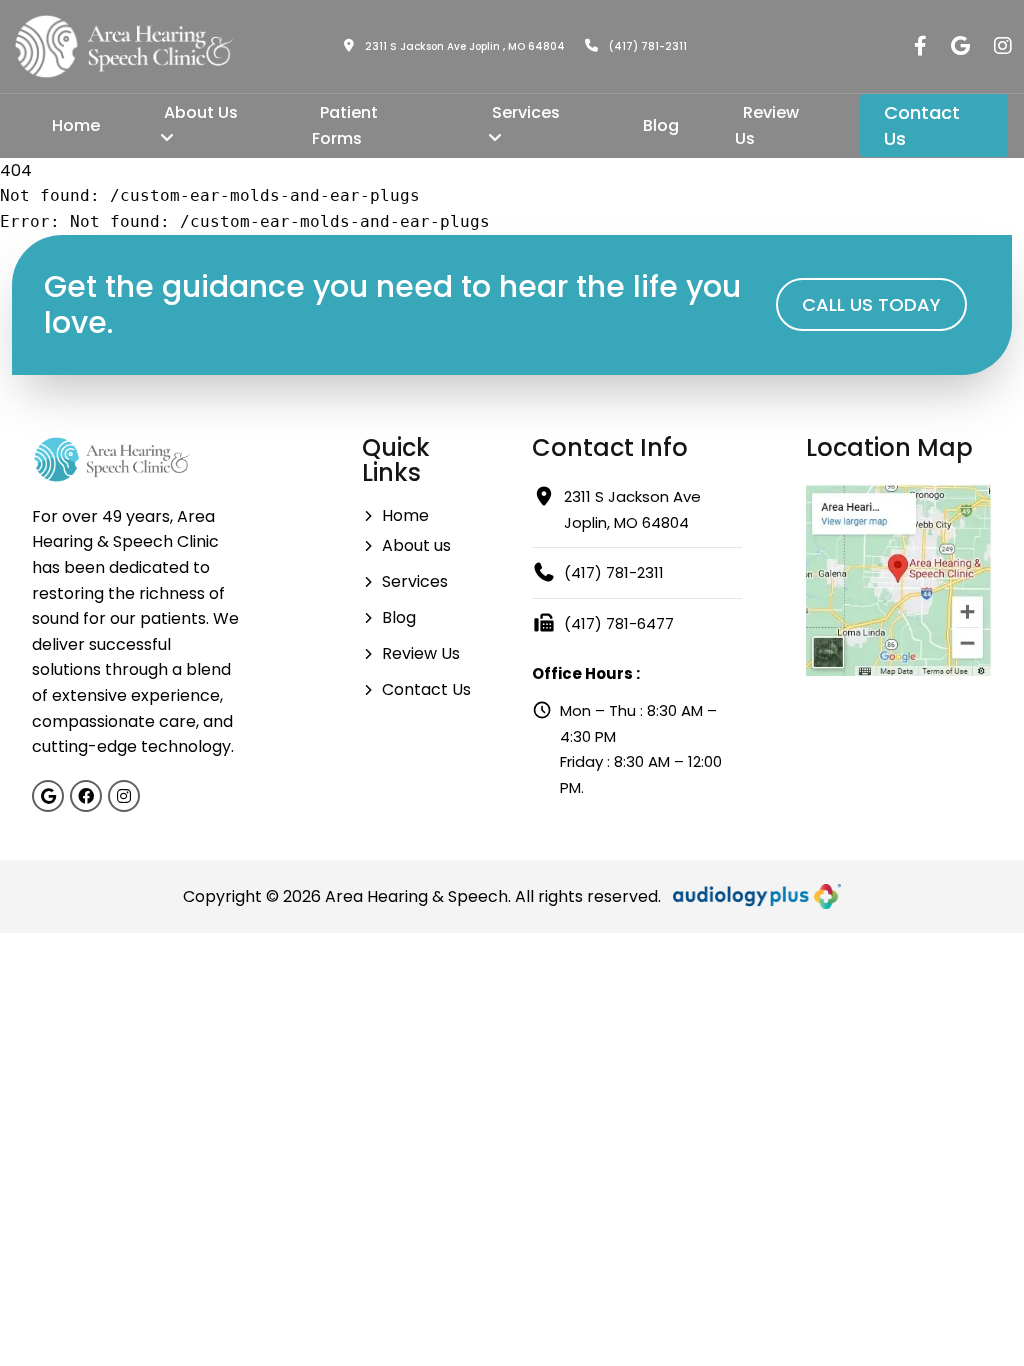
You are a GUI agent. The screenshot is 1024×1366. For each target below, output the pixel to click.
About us (416, 545)
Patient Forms (345, 125)
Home (76, 125)
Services (526, 112)
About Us (201, 112)
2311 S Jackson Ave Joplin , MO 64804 (463, 46)
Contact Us (922, 125)
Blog (661, 125)
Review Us (767, 125)
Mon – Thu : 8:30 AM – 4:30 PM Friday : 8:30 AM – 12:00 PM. (641, 749)
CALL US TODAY (871, 304)
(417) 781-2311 (646, 46)
